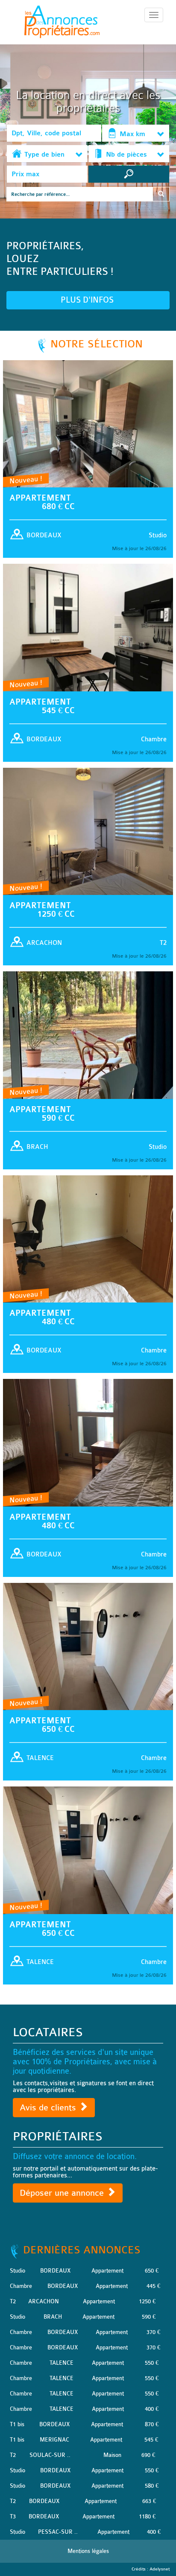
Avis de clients (49, 2108)
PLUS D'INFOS (88, 300)
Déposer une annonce (63, 2193)
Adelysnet (160, 2569)
